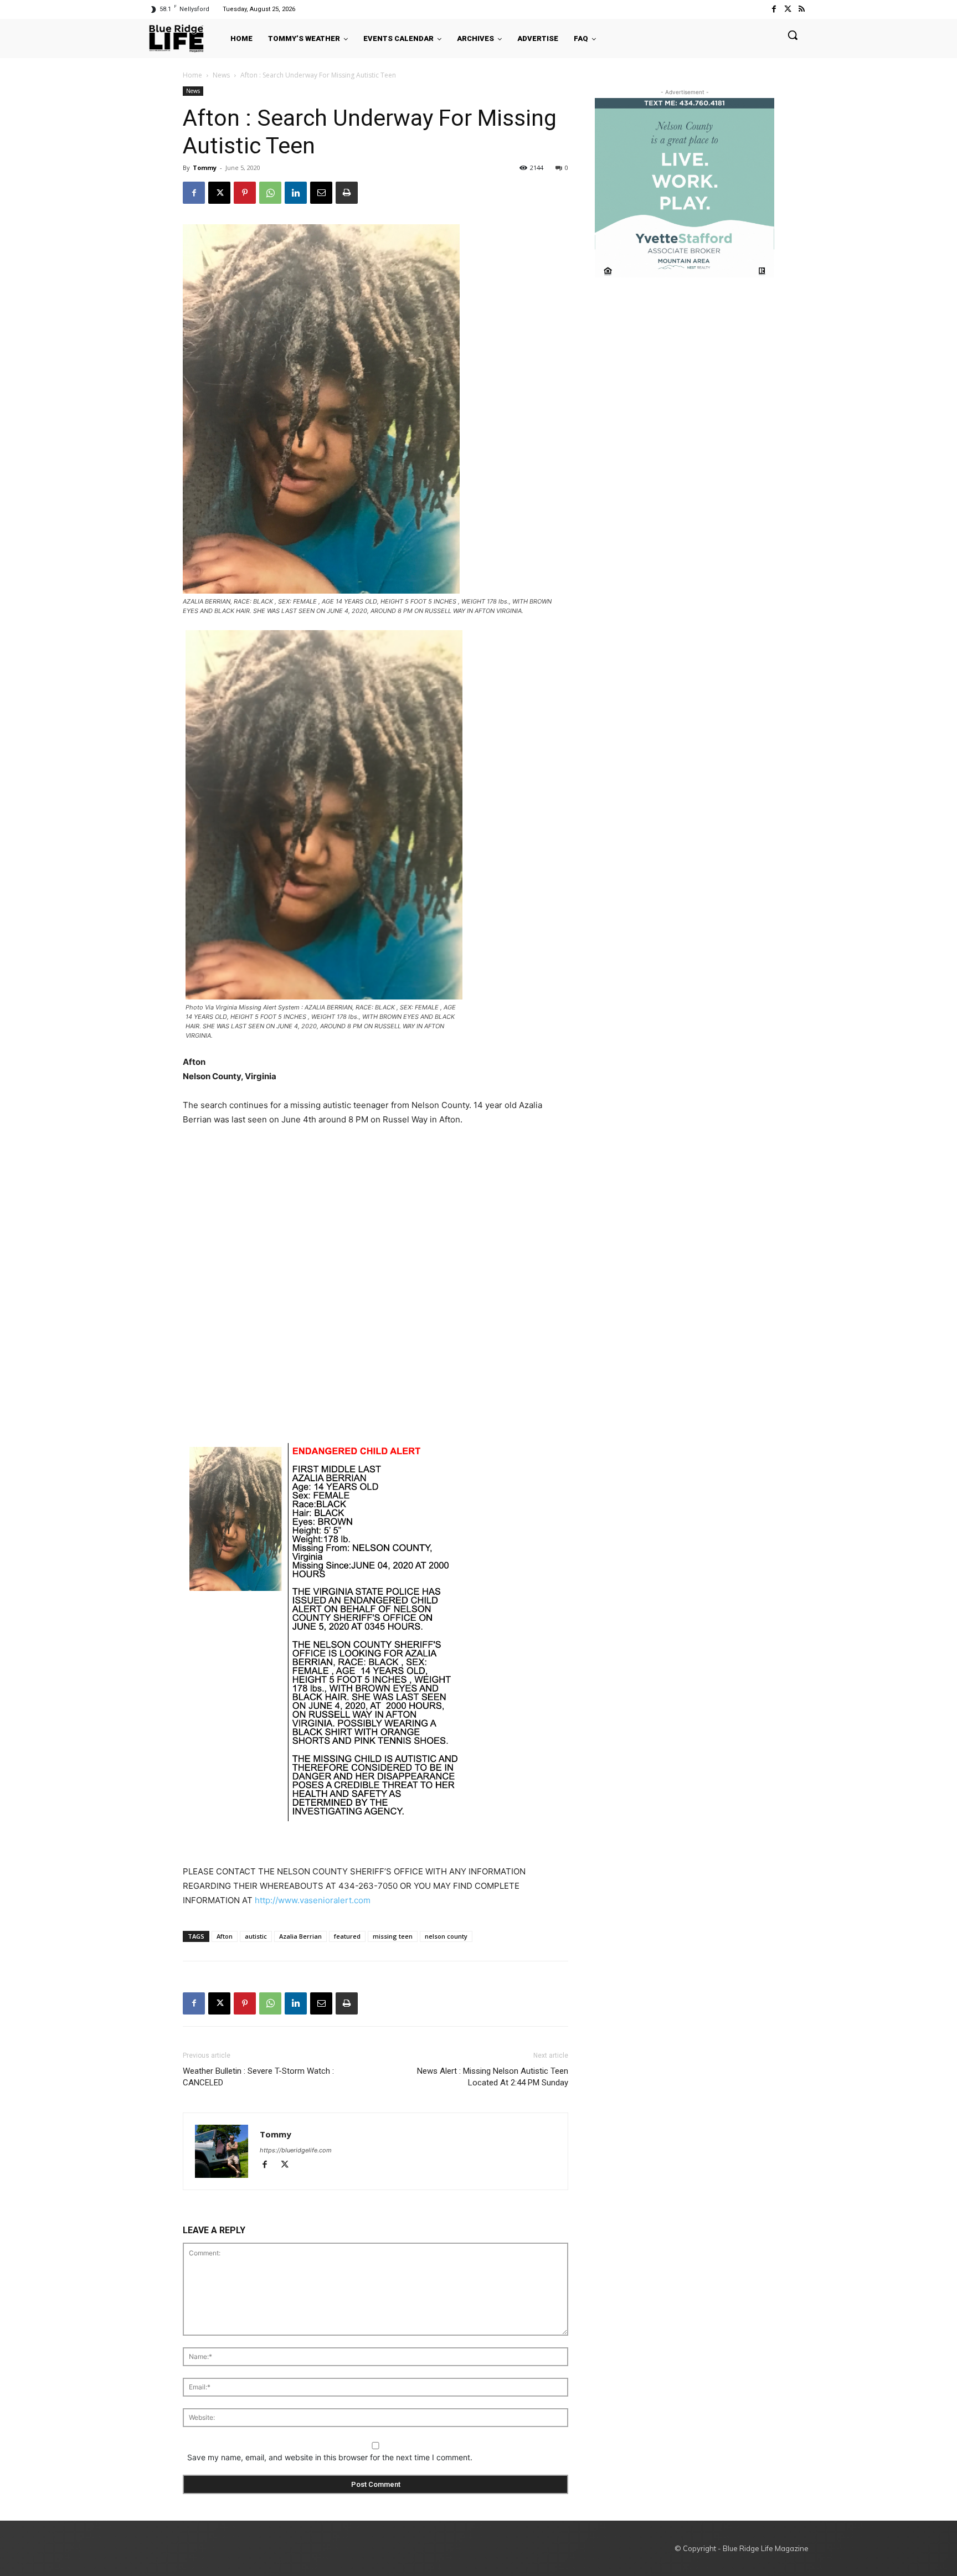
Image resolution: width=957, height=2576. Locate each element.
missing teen (393, 1936)
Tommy (205, 168)
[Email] (321, 193)
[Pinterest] (245, 193)
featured (347, 1936)
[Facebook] (773, 9)
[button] (793, 35)
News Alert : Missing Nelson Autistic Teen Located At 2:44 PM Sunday (493, 2077)
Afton (225, 1936)
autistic (256, 1936)
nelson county (446, 1936)
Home (192, 75)
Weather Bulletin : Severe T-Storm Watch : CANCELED (258, 2077)
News (221, 75)
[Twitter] (788, 9)
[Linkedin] (296, 193)
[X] (219, 193)
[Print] (347, 193)
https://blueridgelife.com (296, 2150)
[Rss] (802, 9)
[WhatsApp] (270, 193)
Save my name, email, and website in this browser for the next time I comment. (330, 2457)
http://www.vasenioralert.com (313, 1900)
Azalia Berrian (300, 1936)
